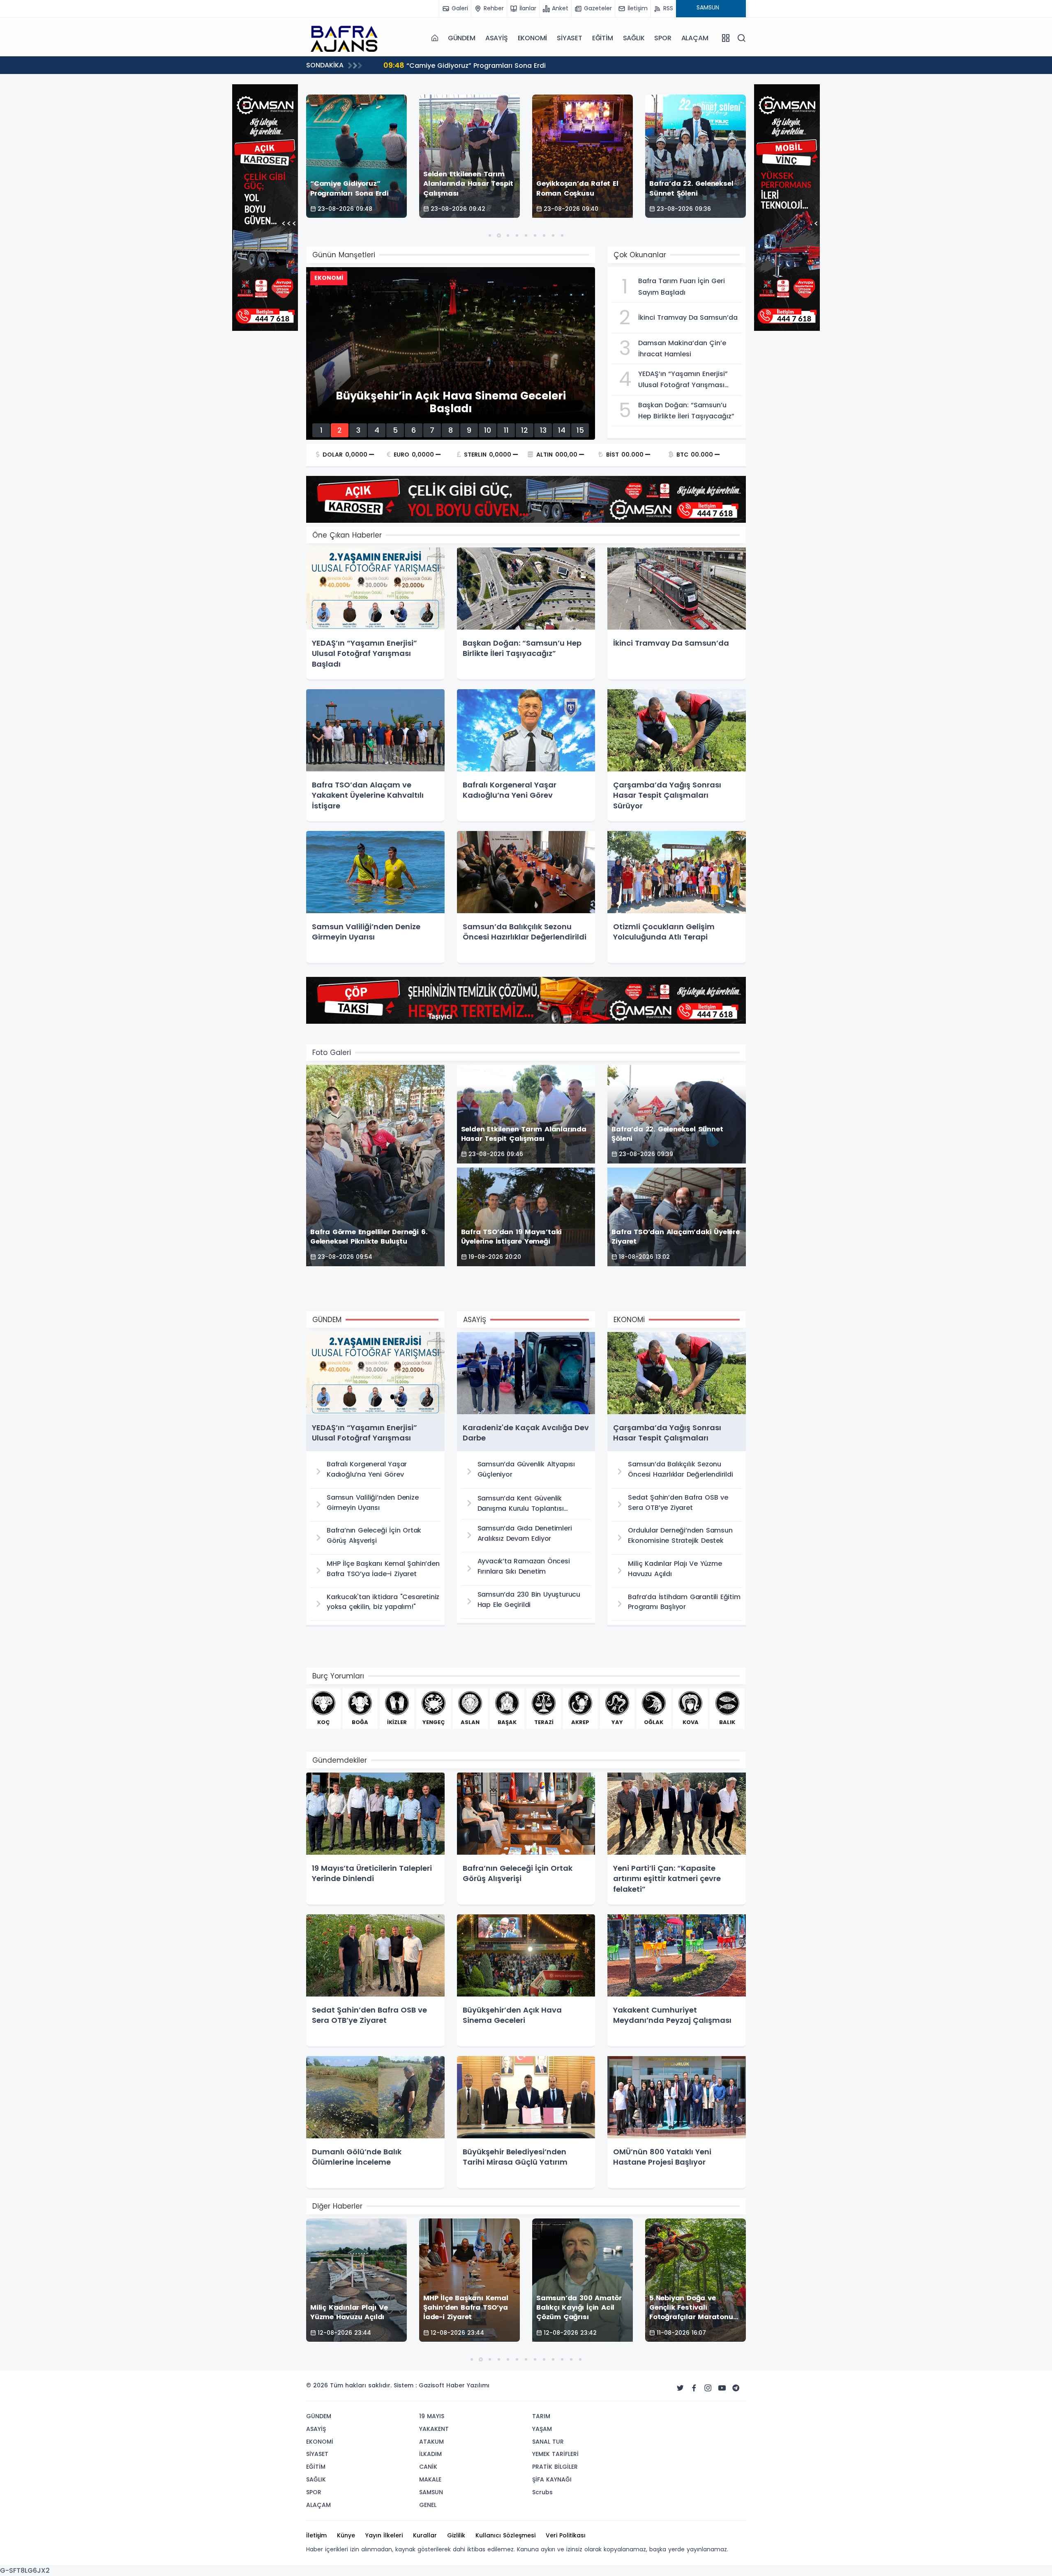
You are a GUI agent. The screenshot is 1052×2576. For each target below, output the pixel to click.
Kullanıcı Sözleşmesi (505, 2535)
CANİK (428, 2467)
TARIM (541, 2416)
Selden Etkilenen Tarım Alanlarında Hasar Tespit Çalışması (493, 65)
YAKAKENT (434, 2429)
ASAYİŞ (497, 38)
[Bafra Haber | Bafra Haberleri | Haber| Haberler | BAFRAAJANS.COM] (347, 38)
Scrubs (542, 2492)
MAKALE (430, 2479)
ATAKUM (431, 2442)
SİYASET (570, 38)
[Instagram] (708, 2388)
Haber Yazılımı (468, 2385)
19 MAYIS (432, 2416)
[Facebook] (694, 2388)
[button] (490, 235)
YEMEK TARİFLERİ (555, 2454)
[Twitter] (680, 2388)
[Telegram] (736, 2388)
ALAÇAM (695, 38)
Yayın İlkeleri (384, 2535)
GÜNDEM (462, 38)
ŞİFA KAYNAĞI (552, 2479)
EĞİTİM (603, 38)
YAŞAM (542, 2429)
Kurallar (425, 2535)
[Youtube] (722, 2388)
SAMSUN (431, 2492)
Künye (346, 2535)
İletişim (316, 2535)
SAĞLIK (634, 38)
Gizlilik (456, 2535)
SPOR (663, 38)
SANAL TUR (548, 2442)
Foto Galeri (332, 1053)
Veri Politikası (566, 2535)
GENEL (428, 2505)
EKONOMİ (533, 38)
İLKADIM (430, 2454)
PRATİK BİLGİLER (555, 2467)
